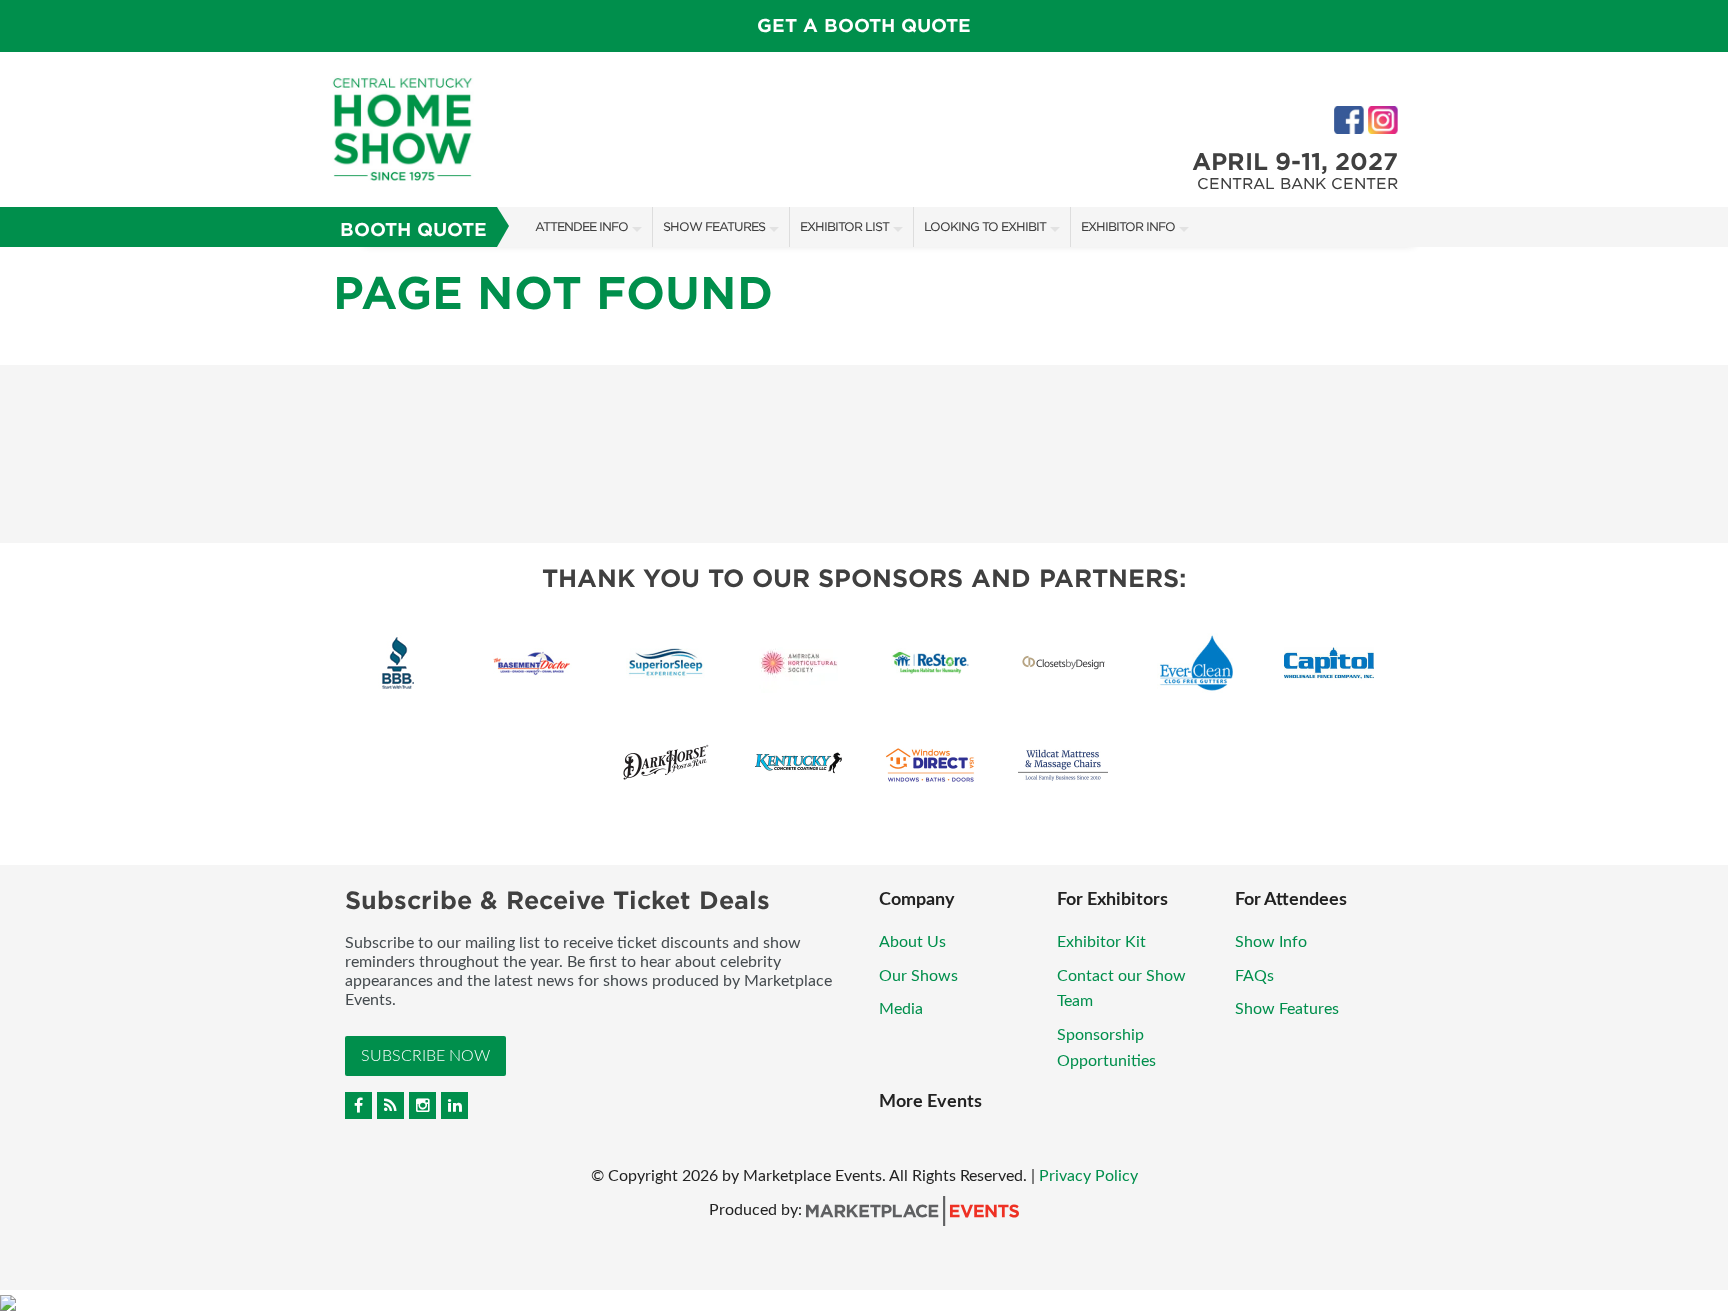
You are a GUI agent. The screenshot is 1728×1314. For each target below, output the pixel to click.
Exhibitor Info (1128, 226)
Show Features (714, 226)
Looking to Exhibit (985, 226)
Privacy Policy (1088, 1176)
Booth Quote (413, 229)
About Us (912, 942)
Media (901, 1009)
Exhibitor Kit (1101, 942)
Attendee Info (581, 226)
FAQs (1254, 976)
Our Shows (918, 976)
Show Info (1271, 942)
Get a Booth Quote (864, 25)
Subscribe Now (425, 1056)
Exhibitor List (844, 226)
